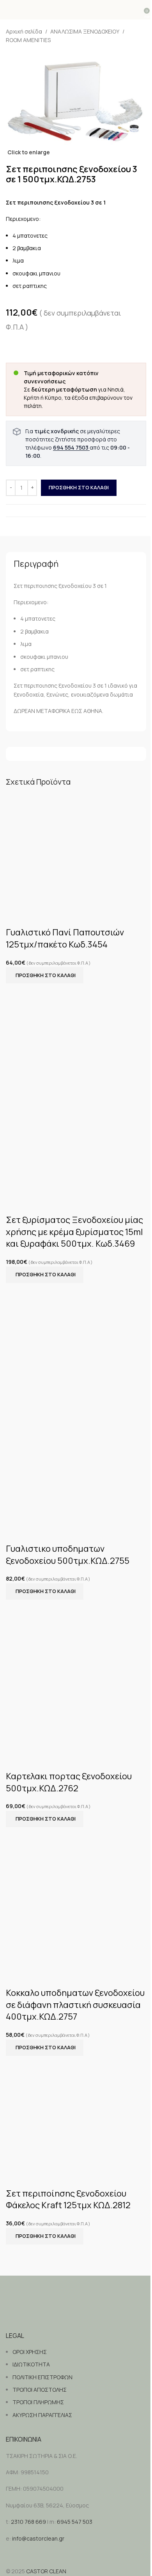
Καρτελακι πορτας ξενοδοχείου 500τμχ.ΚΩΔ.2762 (69, 1782)
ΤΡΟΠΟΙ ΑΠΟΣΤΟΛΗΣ (40, 2390)
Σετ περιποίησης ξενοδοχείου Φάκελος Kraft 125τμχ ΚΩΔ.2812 (68, 2199)
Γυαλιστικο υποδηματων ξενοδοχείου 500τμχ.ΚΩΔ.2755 (68, 1555)
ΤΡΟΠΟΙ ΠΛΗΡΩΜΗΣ (38, 2402)
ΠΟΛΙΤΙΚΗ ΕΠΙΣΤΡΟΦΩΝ (42, 2377)
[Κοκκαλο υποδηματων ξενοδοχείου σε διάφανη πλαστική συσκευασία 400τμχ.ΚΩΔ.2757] (76, 1897)
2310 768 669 (28, 2522)
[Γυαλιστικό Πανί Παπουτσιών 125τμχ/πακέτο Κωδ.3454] (76, 850)
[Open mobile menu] (9, 10)
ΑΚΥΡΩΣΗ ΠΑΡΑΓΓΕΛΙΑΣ (42, 2415)
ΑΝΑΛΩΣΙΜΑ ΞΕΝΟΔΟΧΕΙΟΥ (85, 31)
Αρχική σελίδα (24, 31)
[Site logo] (76, 10)
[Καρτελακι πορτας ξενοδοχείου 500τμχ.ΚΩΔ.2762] (55, 1675)
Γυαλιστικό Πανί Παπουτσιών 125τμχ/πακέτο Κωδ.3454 (65, 938)
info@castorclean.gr (38, 2538)
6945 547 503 (75, 2522)
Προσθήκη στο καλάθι (79, 487)
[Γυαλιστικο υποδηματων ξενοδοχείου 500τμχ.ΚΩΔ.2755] (76, 1339)
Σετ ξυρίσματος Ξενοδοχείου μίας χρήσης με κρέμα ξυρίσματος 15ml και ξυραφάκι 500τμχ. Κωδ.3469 (74, 1232)
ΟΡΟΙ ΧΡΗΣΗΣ (30, 2352)
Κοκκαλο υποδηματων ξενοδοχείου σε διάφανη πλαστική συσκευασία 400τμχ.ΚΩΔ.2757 (75, 2005)
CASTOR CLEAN (46, 2571)
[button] (45, 975)
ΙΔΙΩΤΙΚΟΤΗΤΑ (31, 2364)
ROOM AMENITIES (28, 40)
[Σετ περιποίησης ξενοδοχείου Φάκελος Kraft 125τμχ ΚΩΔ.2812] (76, 2111)
